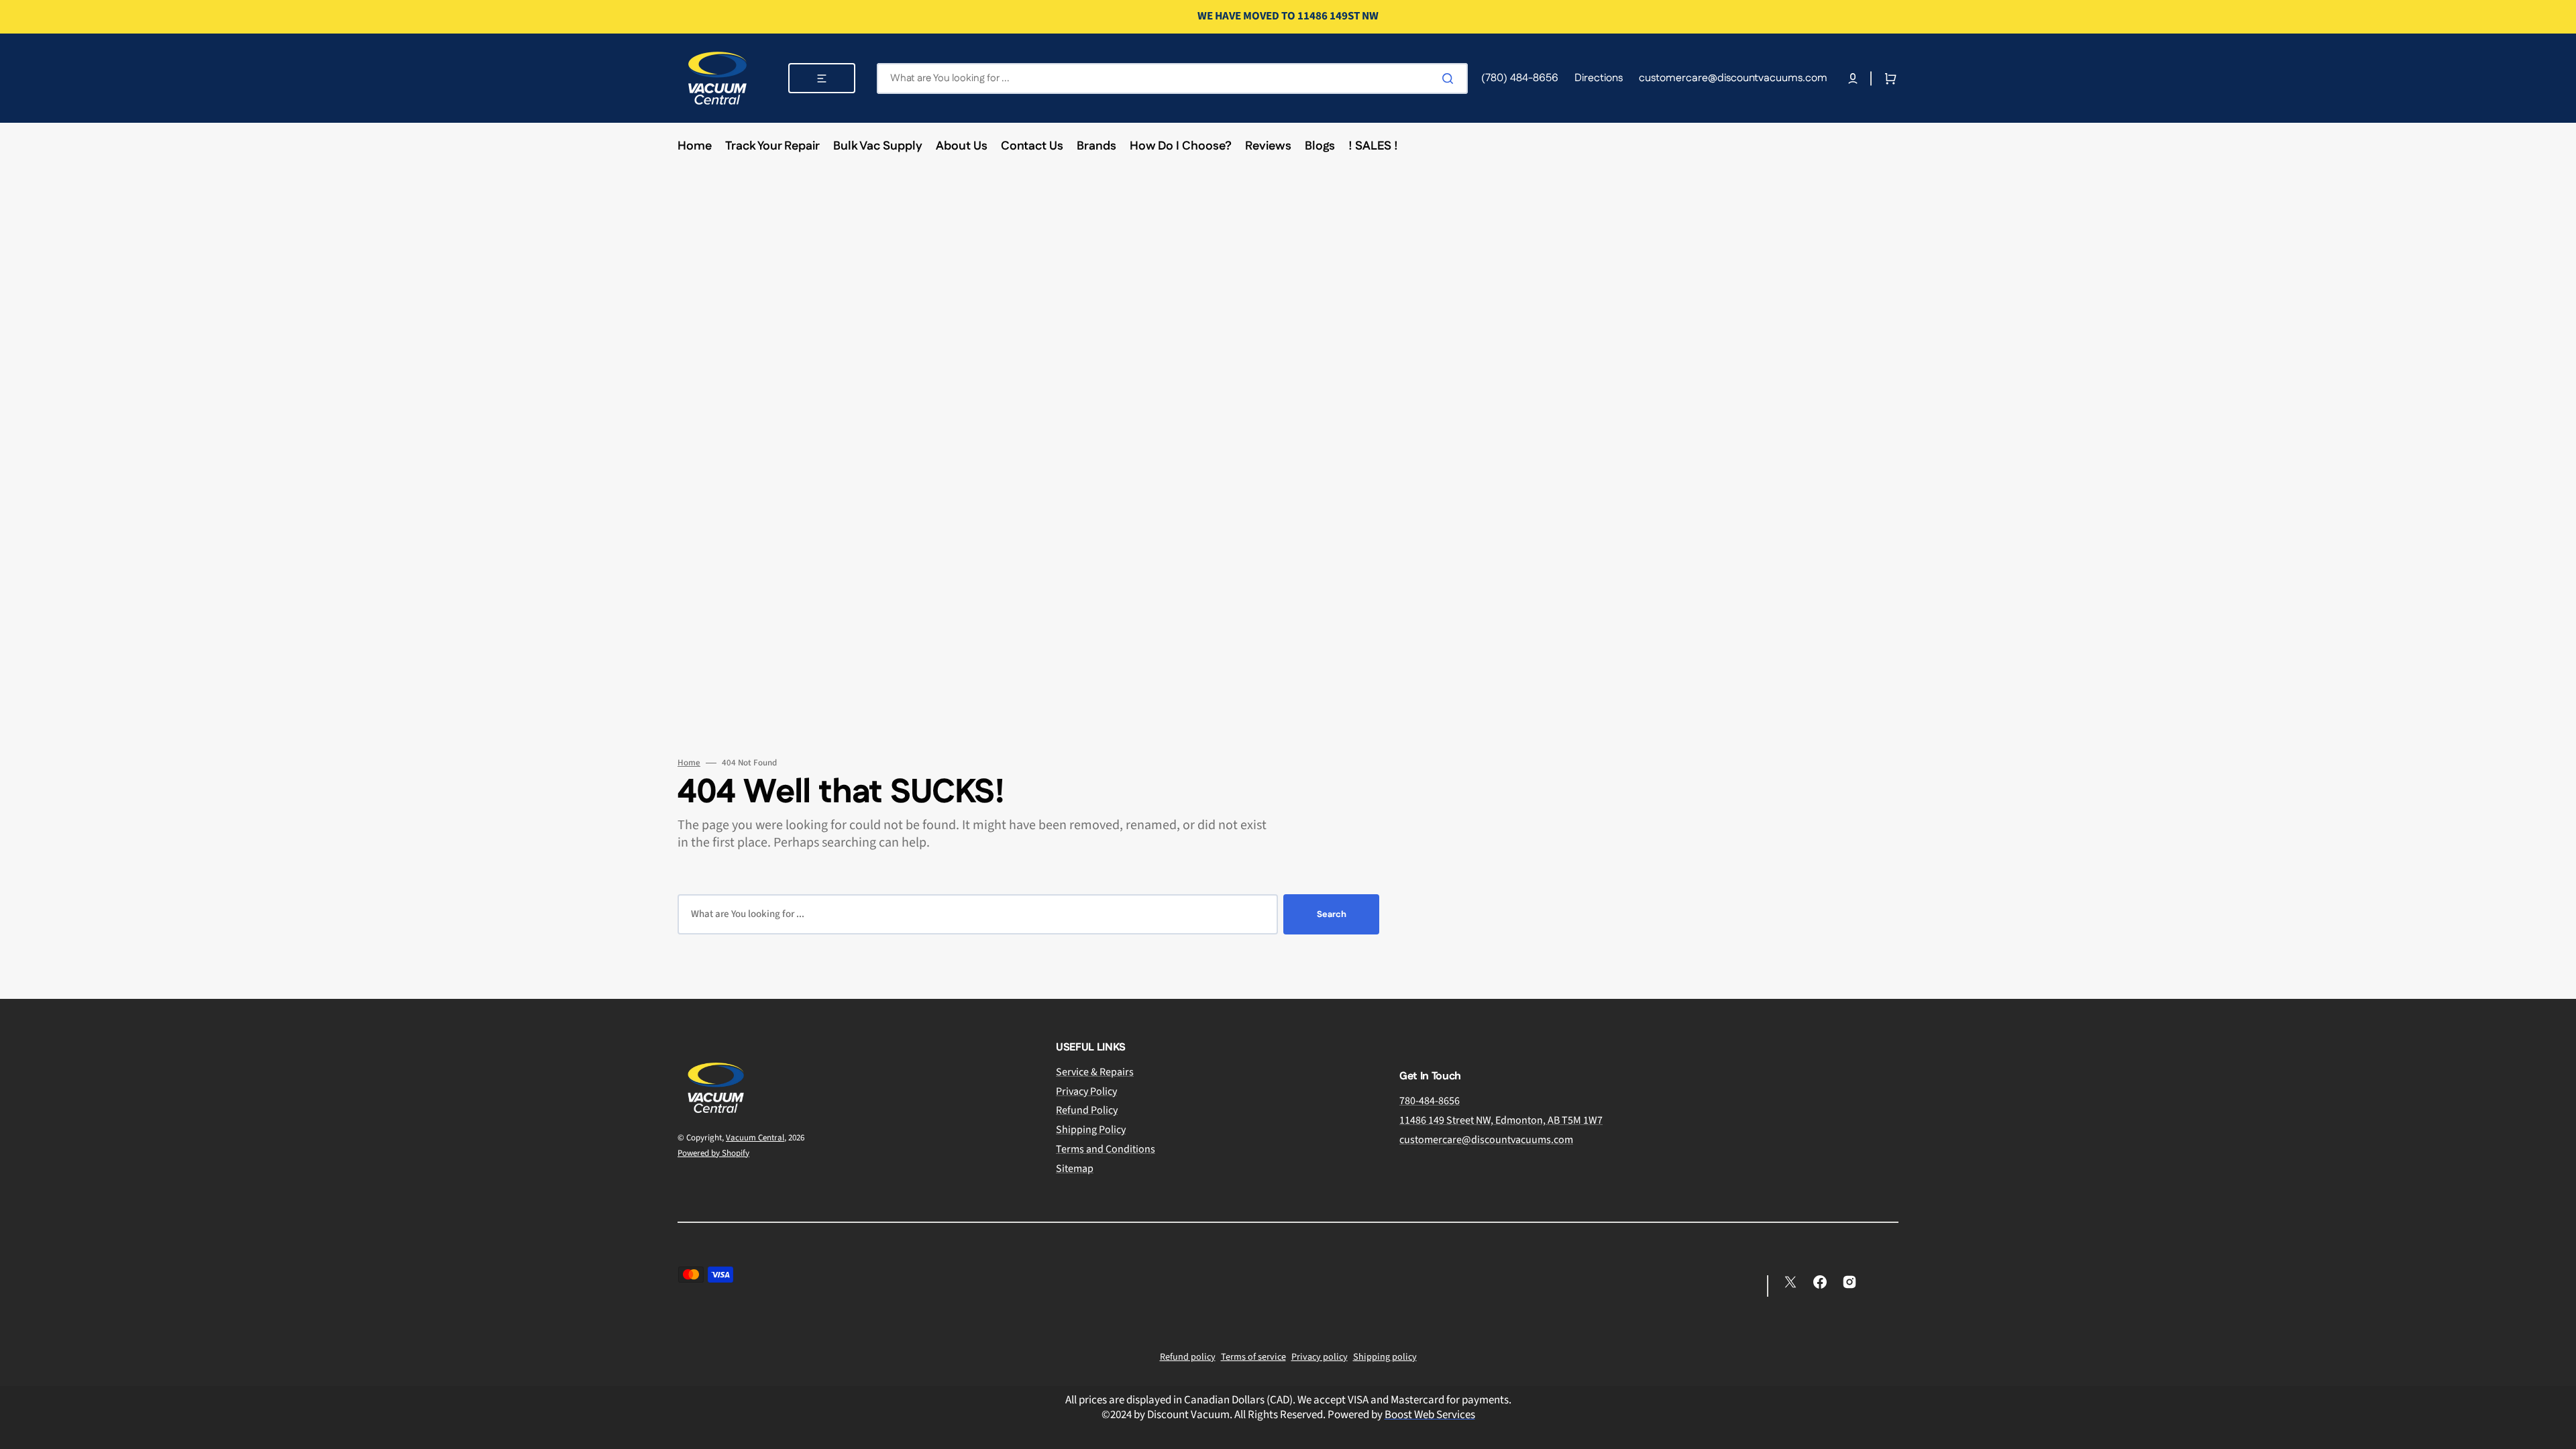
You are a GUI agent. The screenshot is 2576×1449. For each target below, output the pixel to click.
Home (689, 763)
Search (1332, 914)
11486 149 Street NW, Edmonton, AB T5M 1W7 (1501, 1120)
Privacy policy (1320, 1357)
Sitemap (1075, 1169)
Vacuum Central (755, 1138)
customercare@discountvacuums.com (1486, 1140)
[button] (1853, 78)
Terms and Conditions (1106, 1149)
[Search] (1450, 78)
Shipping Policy (1091, 1130)
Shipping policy (1385, 1357)
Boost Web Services (1430, 1415)
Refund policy (1188, 1357)
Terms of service (1253, 1357)
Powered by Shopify (713, 1153)
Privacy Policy (1086, 1091)
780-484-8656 (1430, 1101)
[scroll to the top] (2559, 1432)
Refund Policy (1087, 1110)
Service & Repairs (1095, 1072)
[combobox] (1172, 78)
